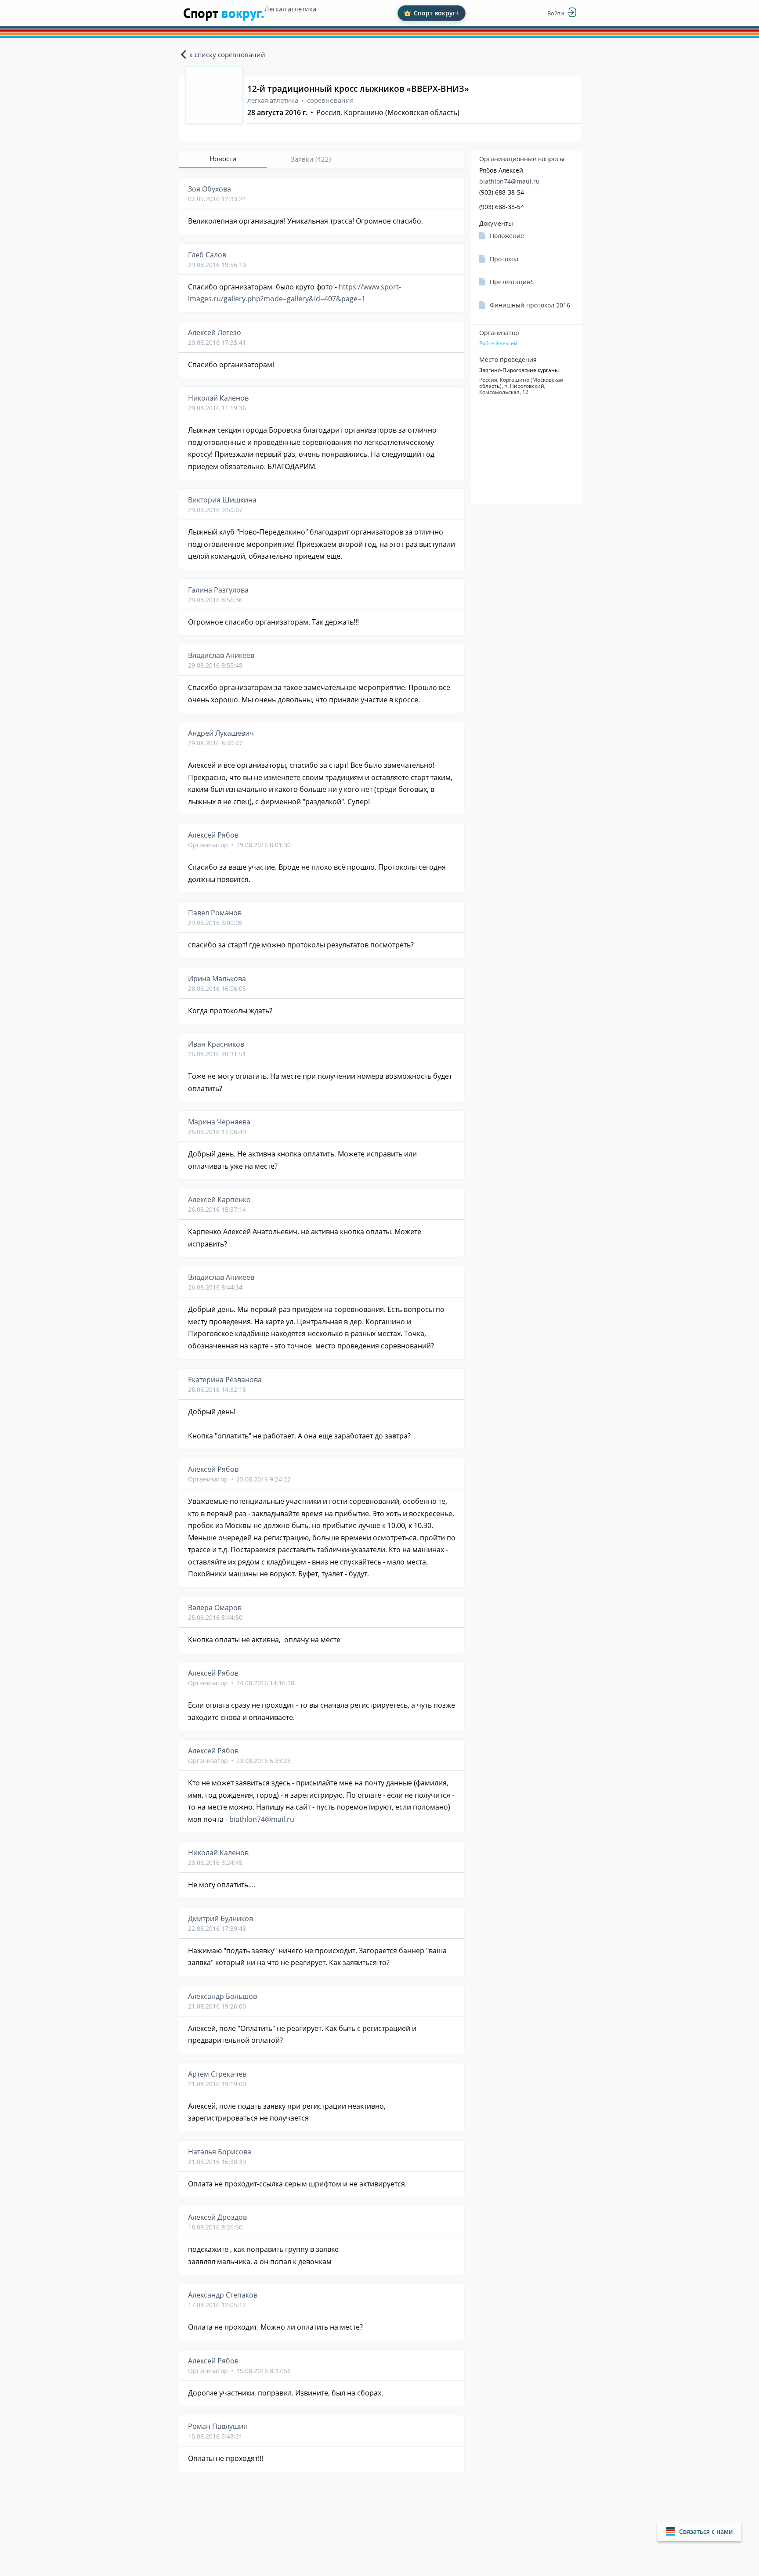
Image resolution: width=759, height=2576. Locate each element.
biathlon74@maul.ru (510, 181)
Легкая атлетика (290, 9)
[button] (699, 2531)
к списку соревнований (227, 54)
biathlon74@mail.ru (262, 1819)
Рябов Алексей (498, 343)
